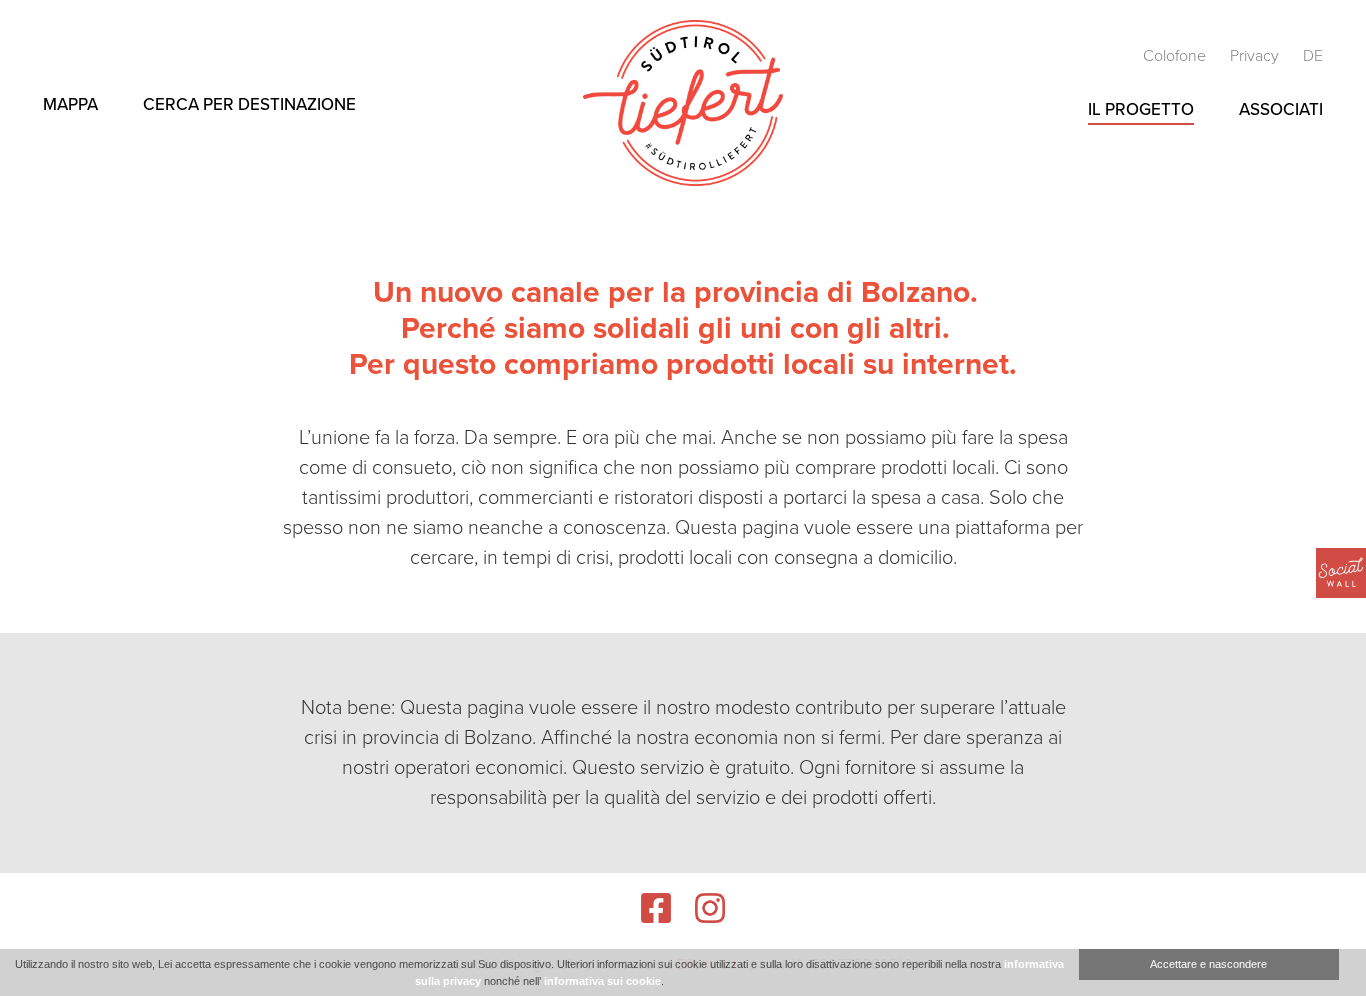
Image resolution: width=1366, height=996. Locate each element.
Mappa (70, 104)
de (1313, 56)
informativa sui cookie (602, 981)
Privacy (1256, 56)
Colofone (1176, 56)
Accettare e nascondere (1208, 964)
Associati (1281, 109)
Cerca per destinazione (249, 104)
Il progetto (1141, 109)
